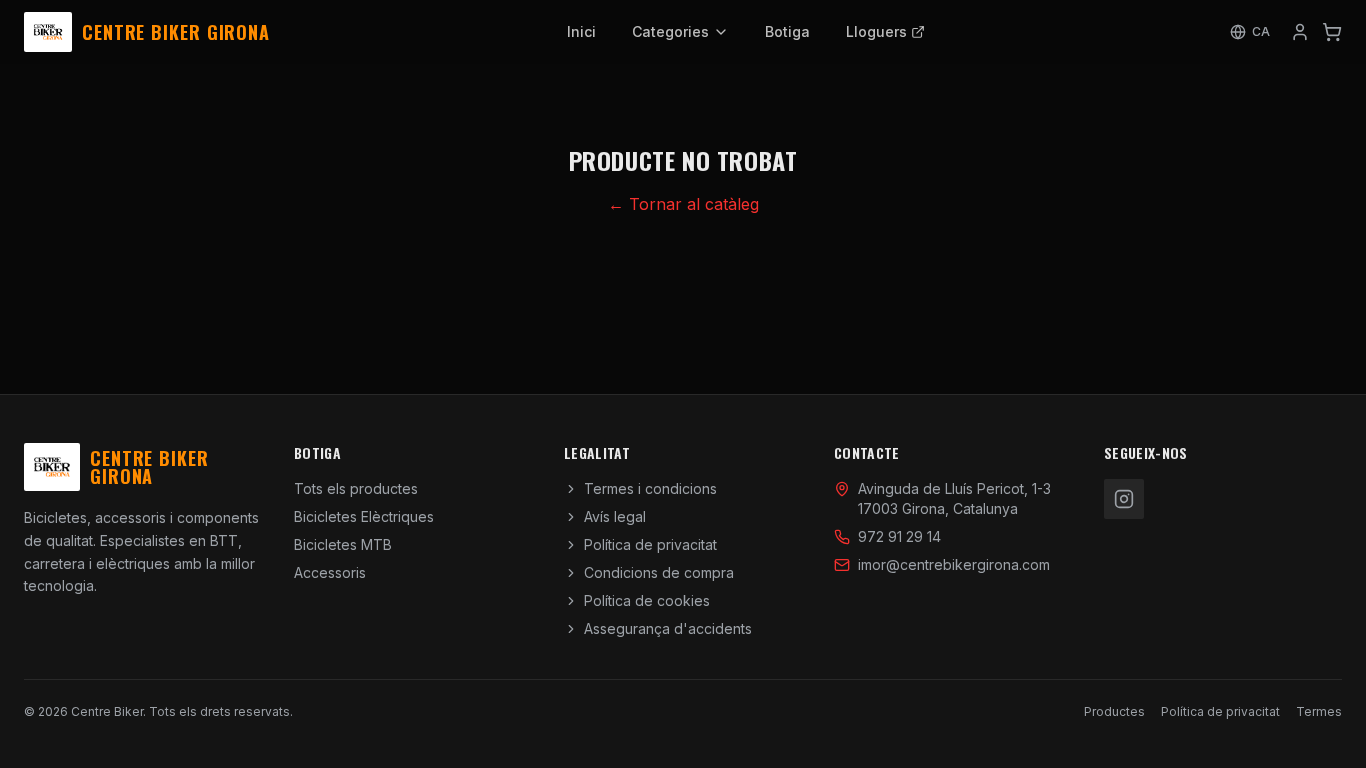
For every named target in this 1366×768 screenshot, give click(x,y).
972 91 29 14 (899, 536)
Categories (670, 31)
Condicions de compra (659, 572)
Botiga (787, 31)
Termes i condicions (650, 488)
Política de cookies (647, 600)
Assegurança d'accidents (668, 628)
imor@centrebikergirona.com (954, 564)
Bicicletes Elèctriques (364, 516)
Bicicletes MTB (343, 544)
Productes (1114, 711)
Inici (581, 31)
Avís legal (615, 516)
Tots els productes (356, 488)
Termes (1319, 711)
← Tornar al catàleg (683, 204)
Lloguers (876, 31)
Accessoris (330, 572)
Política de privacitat (650, 544)
